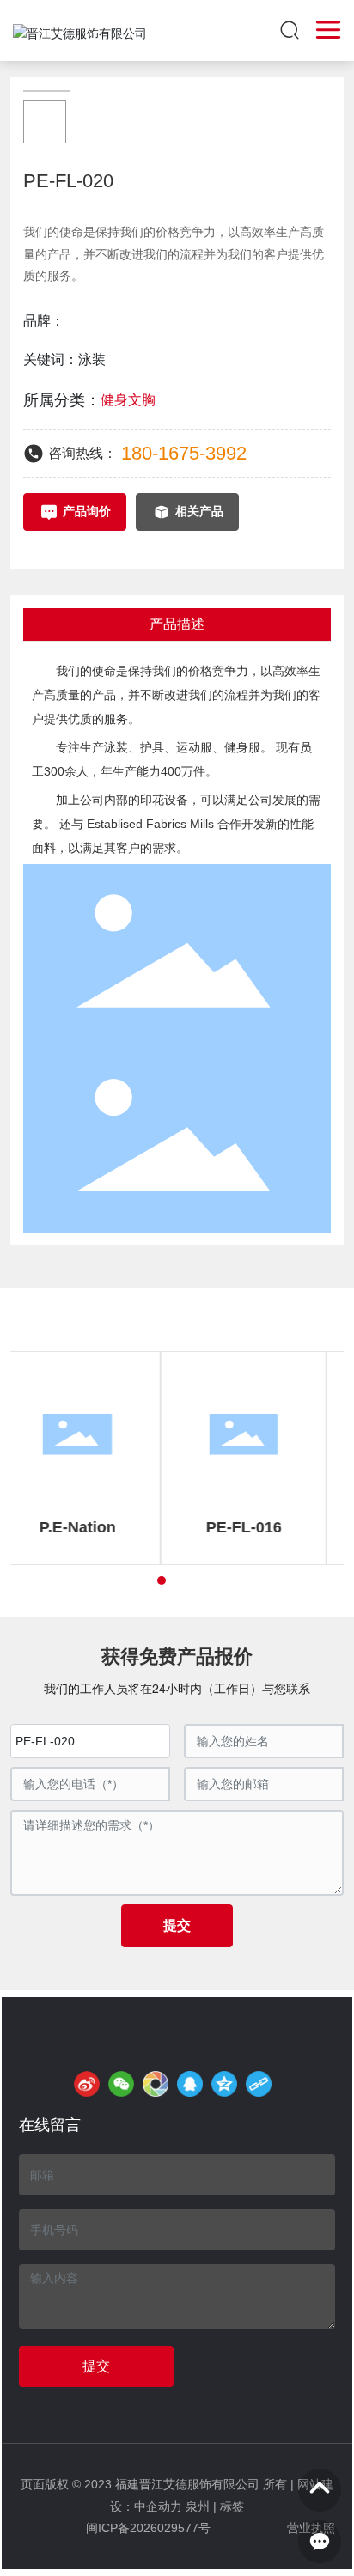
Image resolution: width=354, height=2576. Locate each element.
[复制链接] (259, 2084)
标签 (232, 2506)
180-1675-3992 (184, 453)
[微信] (121, 2084)
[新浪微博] (87, 2084)
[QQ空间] (224, 2084)
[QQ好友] (190, 2084)
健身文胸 (128, 400)
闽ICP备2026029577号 (148, 2528)
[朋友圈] (156, 2084)
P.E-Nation (94, 1527)
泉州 (198, 2506)
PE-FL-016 (260, 1527)
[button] (162, 1580)
